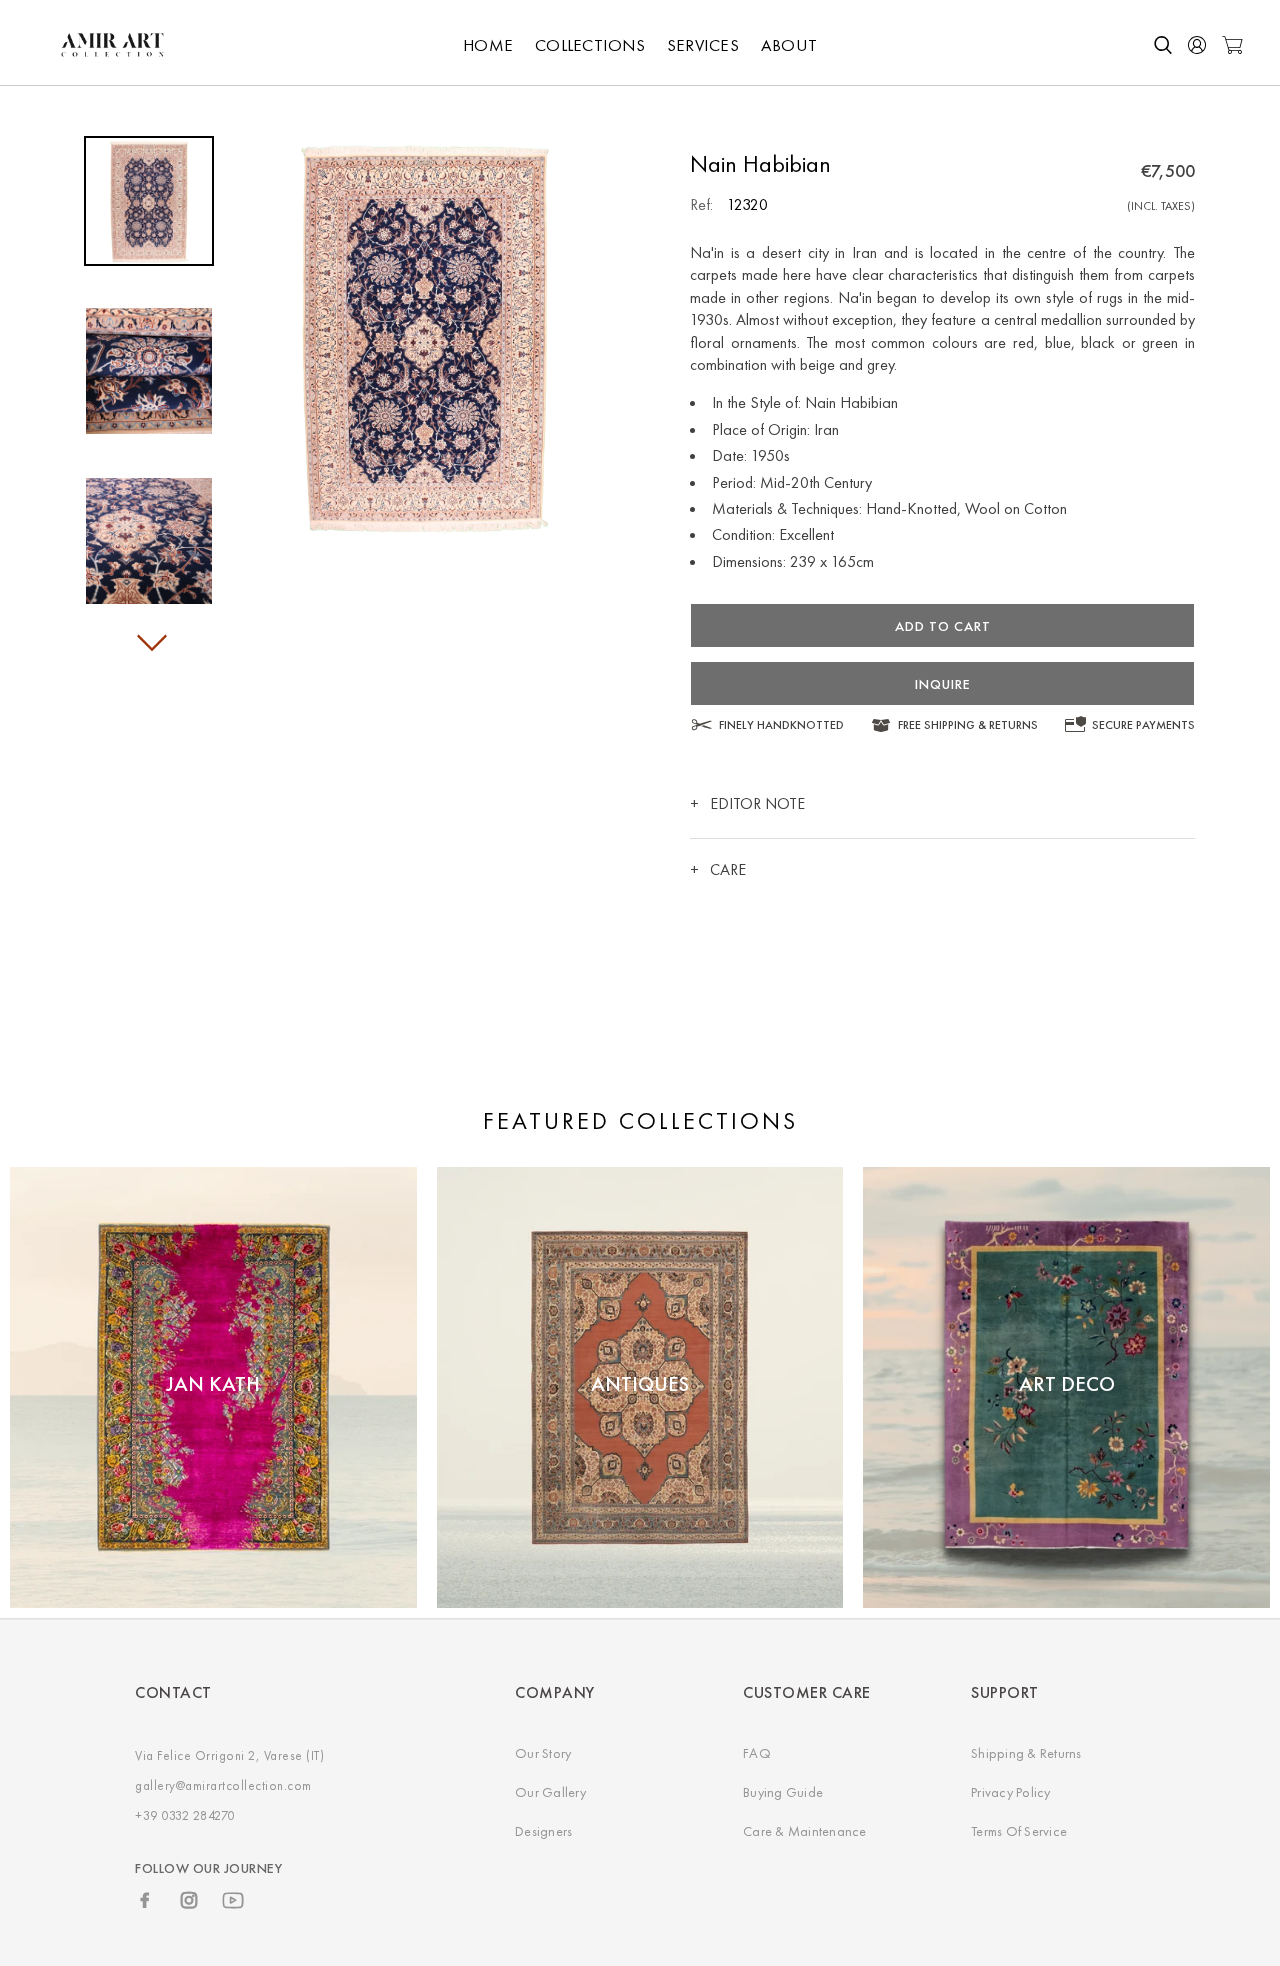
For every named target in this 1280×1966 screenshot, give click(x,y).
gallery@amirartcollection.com (223, 1785)
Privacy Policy (1011, 1792)
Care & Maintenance (805, 1831)
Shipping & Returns (1026, 1753)
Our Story (543, 1753)
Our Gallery (550, 1792)
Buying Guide (783, 1792)
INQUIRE (943, 684)
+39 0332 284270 (185, 1815)
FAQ (757, 1753)
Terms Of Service (1019, 1831)
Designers (543, 1831)
